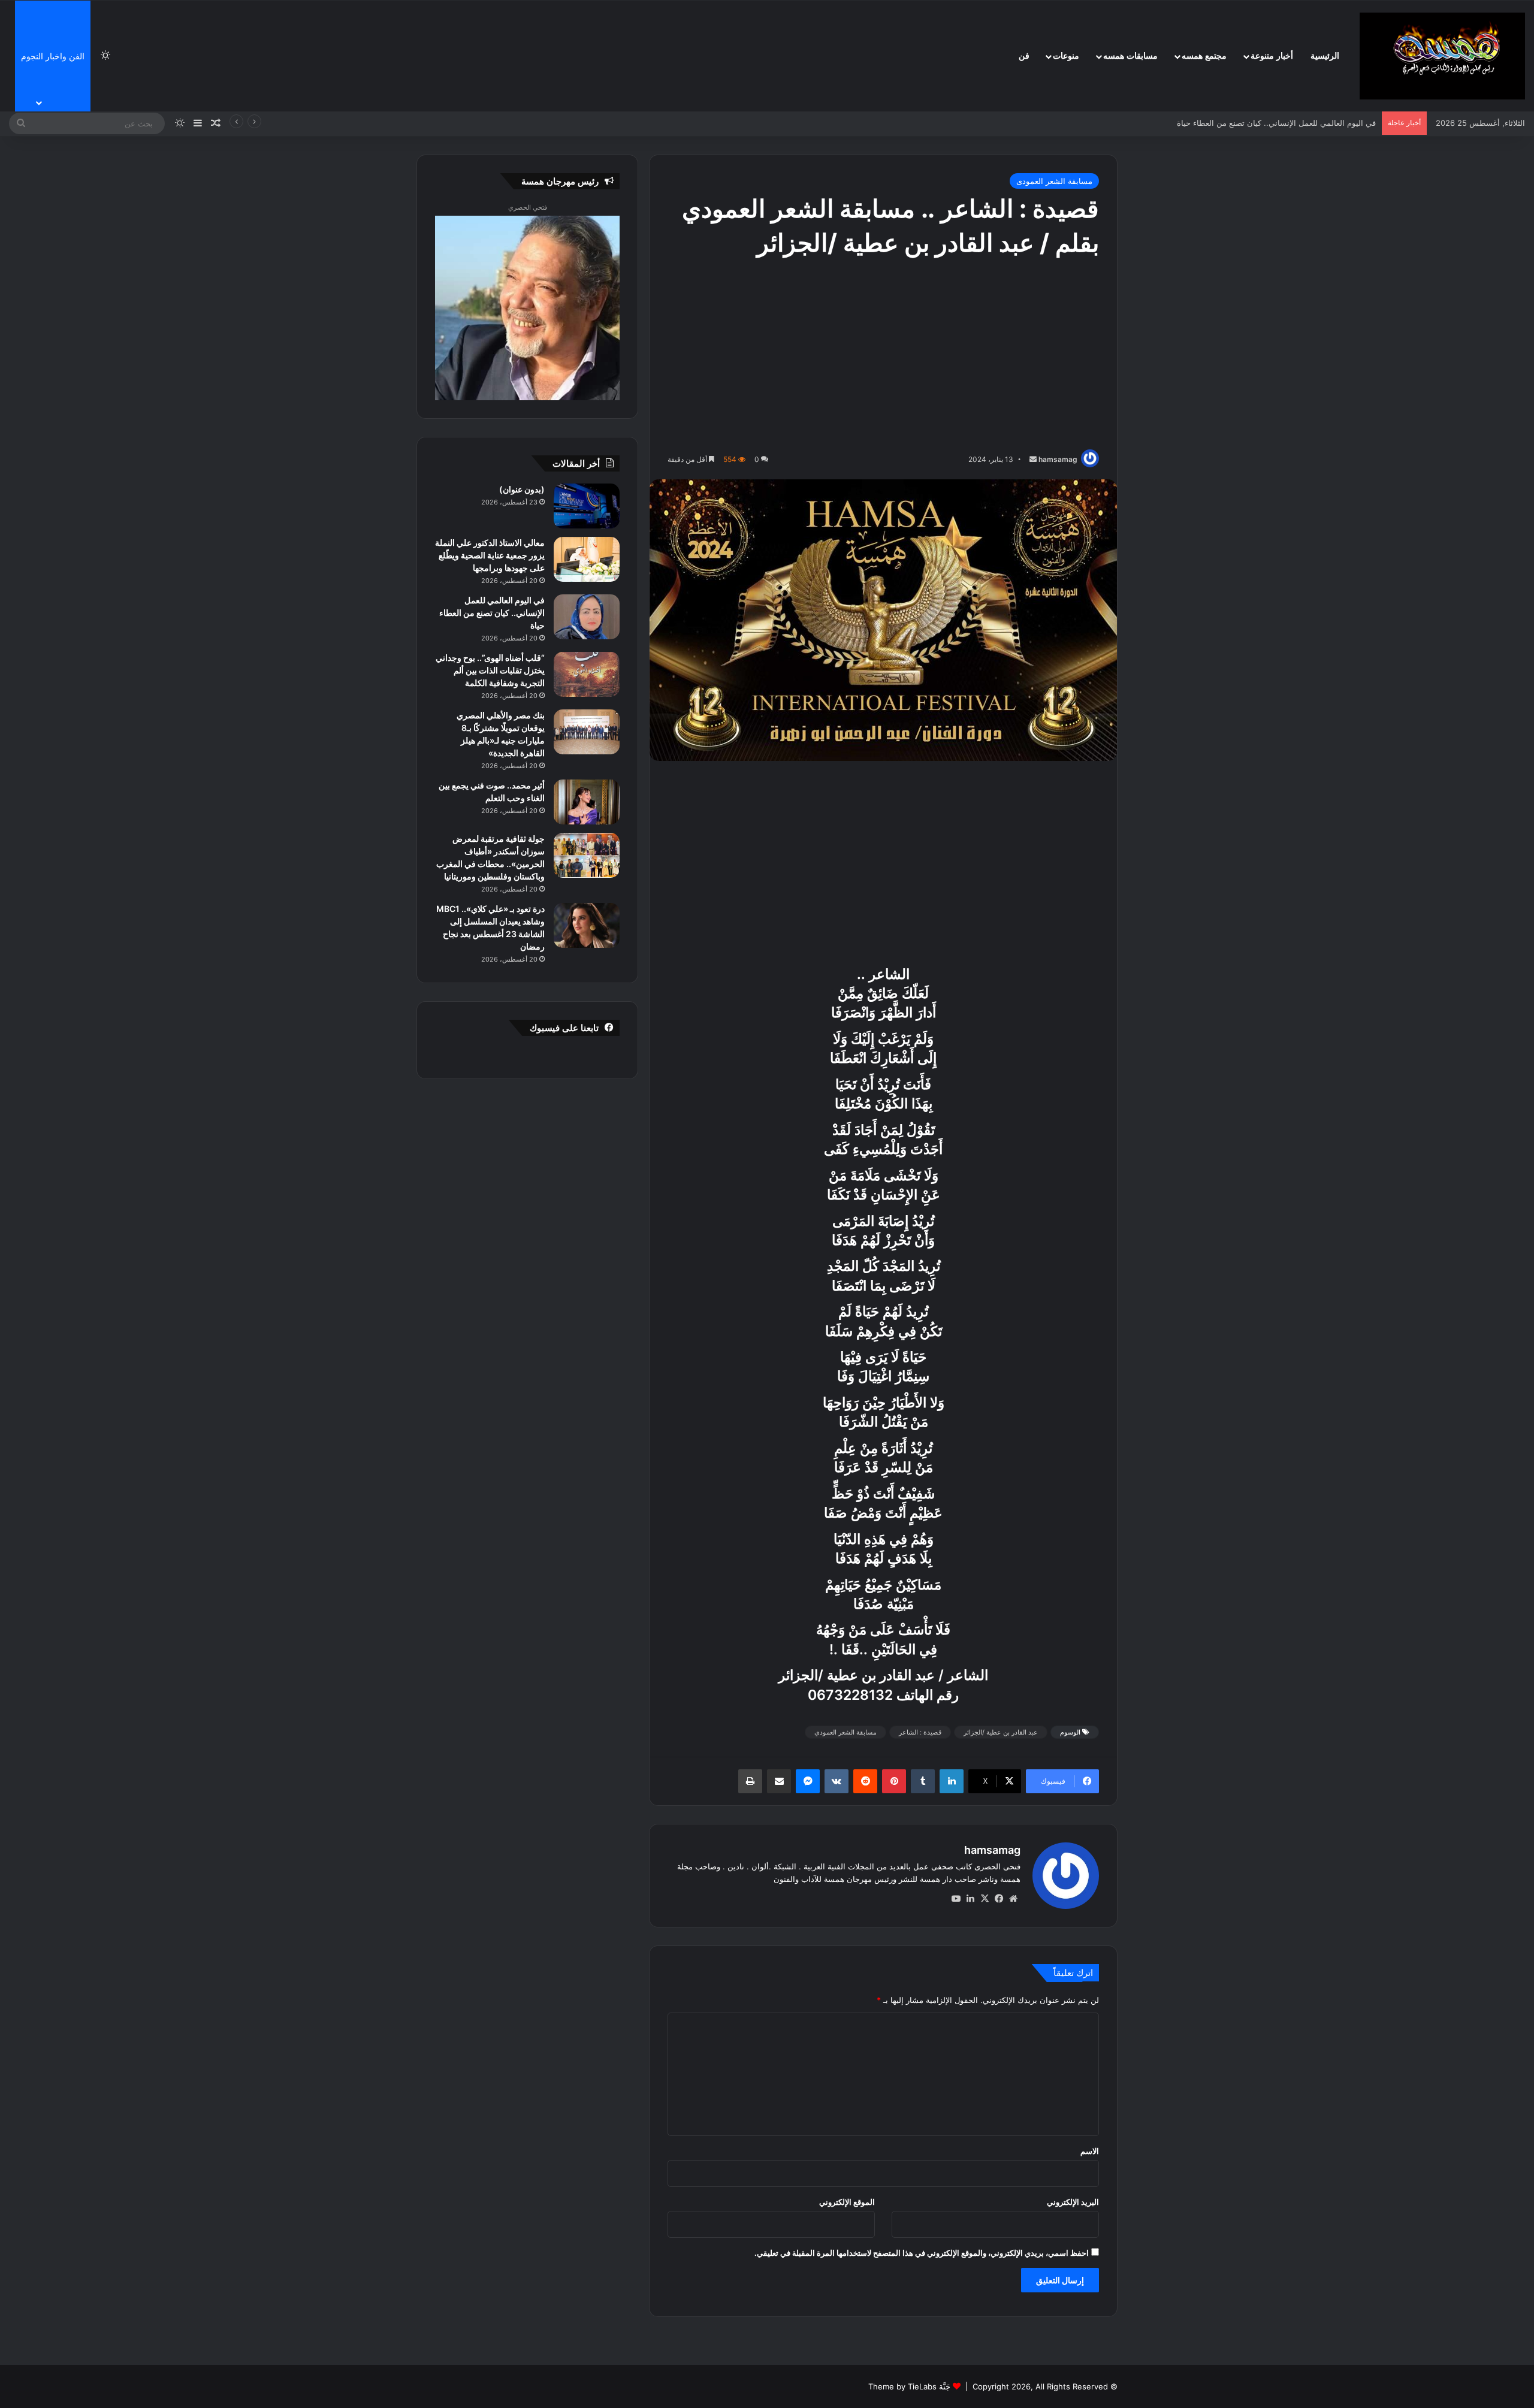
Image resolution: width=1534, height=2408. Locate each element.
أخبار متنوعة (1272, 56)
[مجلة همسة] (1442, 56)
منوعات (1066, 56)
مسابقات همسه (1130, 56)
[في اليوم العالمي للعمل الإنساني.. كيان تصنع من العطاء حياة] (587, 617)
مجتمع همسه (1204, 56)
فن (1024, 56)
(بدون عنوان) (522, 489)
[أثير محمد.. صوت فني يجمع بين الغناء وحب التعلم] (587, 802)
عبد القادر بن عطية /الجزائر (1001, 1732)
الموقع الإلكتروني (847, 2202)
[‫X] (985, 1899)
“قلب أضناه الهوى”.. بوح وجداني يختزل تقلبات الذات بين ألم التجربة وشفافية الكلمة (1239, 123)
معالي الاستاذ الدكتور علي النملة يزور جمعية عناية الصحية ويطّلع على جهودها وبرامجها (490, 555)
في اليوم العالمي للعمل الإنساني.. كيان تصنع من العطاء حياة (492, 613)
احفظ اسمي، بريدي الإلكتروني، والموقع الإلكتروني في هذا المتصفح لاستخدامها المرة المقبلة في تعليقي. (922, 2253)
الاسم (1090, 2151)
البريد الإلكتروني (1073, 2202)
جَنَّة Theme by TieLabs (909, 2386)
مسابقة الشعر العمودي (845, 1732)
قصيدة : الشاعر (920, 1732)
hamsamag (1058, 459)
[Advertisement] (883, 356)
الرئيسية (1325, 56)
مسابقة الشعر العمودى (1054, 181)
